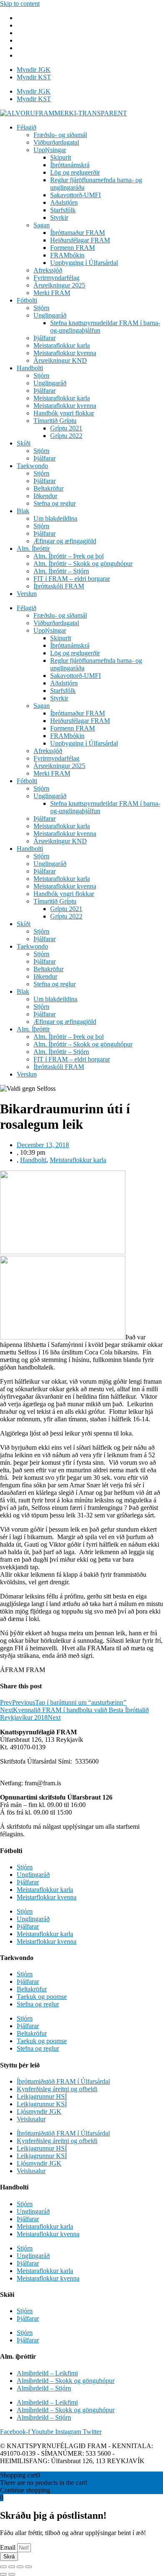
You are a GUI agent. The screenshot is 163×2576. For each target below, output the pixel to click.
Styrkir (59, 218)
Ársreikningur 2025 (59, 285)
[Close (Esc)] (3, 2567)
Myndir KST (34, 77)
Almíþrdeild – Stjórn (44, 2388)
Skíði (24, 443)
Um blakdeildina (55, 518)
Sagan (42, 225)
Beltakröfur (48, 488)
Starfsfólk (63, 210)
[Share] (12, 2567)
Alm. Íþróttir (33, 549)
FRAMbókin (67, 255)
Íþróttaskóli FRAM (59, 586)
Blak (23, 511)
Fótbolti (27, 300)
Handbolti (30, 368)
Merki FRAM (52, 293)
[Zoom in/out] (28, 2567)
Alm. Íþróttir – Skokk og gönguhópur (83, 564)
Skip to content (20, 4)
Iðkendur (45, 496)
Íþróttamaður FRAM (78, 233)
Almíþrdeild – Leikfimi (47, 2373)
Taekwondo (32, 466)
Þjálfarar (45, 338)
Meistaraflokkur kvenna (65, 353)
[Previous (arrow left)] (3, 2574)
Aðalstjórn (64, 202)
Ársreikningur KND (60, 360)
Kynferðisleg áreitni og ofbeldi (57, 2089)
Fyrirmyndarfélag (56, 278)
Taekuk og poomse (42, 1997)
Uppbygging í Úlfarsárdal (84, 263)
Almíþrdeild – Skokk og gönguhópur (66, 2381)
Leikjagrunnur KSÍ (42, 2104)
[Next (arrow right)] (12, 2574)
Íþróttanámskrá (70, 165)
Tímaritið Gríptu (55, 421)
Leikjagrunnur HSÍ (42, 2096)
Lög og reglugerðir (75, 172)
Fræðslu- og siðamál (60, 135)
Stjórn (41, 308)
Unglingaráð (50, 315)
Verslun (27, 594)
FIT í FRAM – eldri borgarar (72, 579)
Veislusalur (31, 2119)
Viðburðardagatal (56, 142)
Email (9, 2547)
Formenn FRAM (73, 248)
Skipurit (61, 157)
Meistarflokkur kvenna (47, 1897)
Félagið (27, 127)
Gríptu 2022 (66, 436)
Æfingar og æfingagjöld (65, 541)
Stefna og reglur (55, 503)
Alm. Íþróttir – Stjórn (61, 571)
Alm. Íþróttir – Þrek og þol (69, 556)
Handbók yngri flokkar (64, 413)
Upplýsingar (50, 150)
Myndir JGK (34, 70)
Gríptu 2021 (66, 428)
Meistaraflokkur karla (62, 345)
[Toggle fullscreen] (20, 2567)
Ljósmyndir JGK (39, 2111)
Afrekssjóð (48, 270)
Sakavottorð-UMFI (75, 195)
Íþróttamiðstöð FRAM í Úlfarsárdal (63, 2081)
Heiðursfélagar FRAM (80, 240)
